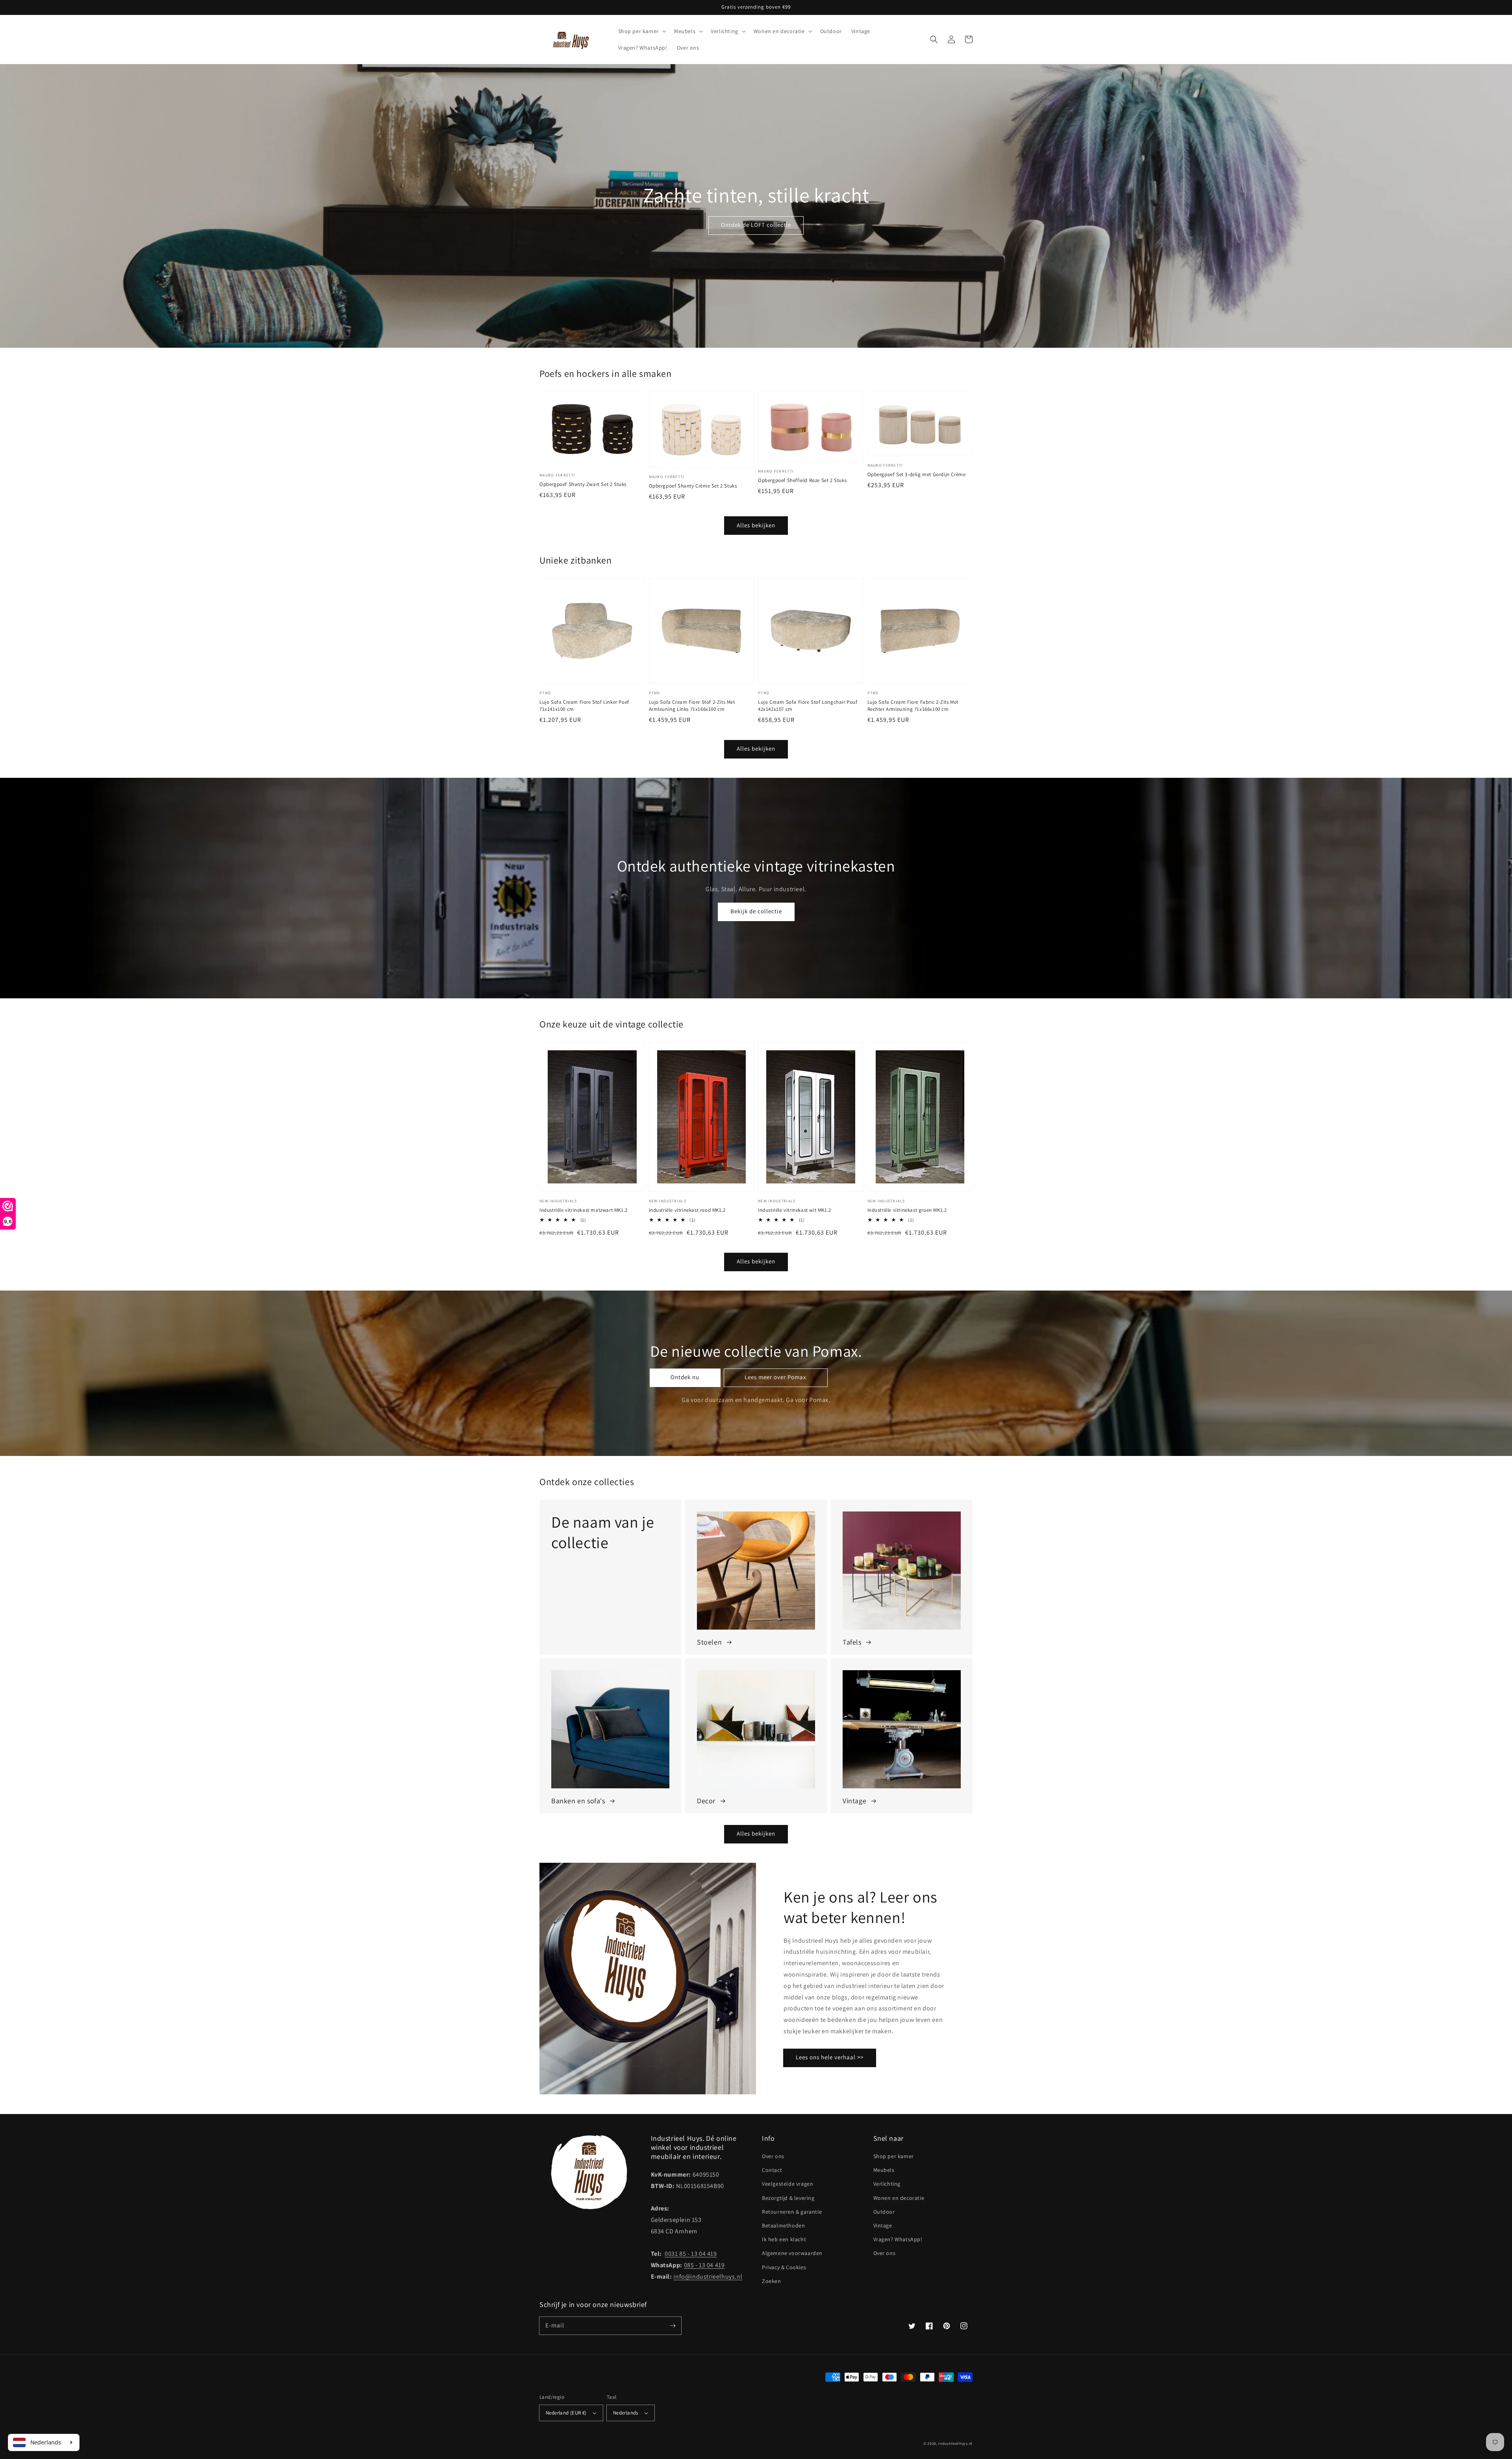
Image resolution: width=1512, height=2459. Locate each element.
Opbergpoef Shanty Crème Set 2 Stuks (693, 486)
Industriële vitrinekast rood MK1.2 (687, 1210)
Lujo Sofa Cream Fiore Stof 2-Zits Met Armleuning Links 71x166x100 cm (692, 706)
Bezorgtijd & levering (788, 2198)
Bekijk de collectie (756, 911)
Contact (772, 2170)
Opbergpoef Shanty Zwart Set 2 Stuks (583, 484)
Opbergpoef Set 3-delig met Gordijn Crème (917, 474)
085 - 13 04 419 (704, 2265)
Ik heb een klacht (784, 2239)
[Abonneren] (673, 2325)
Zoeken (772, 2281)
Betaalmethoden (783, 2225)
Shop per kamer (894, 2156)
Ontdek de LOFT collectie (756, 225)
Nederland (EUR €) (566, 2413)
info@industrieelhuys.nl (708, 2276)
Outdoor (884, 2212)
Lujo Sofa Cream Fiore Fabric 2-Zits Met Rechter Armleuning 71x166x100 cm (913, 706)
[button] (934, 39)
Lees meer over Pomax (775, 1377)
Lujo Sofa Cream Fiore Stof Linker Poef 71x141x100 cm (584, 706)
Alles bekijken (756, 525)
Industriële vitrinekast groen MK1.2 (907, 1210)
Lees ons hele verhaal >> (830, 2057)
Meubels (884, 2170)
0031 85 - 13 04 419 (691, 2254)
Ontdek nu (685, 1377)
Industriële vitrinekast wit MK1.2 (795, 1210)
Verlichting (887, 2184)
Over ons (773, 2156)
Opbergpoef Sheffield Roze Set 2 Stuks (802, 480)
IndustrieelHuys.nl (955, 2443)
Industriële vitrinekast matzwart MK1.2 (584, 1210)
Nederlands (626, 2413)
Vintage (883, 2225)
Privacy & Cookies (784, 2267)
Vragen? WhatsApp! (898, 2239)
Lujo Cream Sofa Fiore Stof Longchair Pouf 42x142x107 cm (808, 706)
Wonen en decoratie (899, 2198)
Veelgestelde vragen (787, 2184)
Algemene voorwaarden (792, 2253)
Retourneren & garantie (792, 2212)
